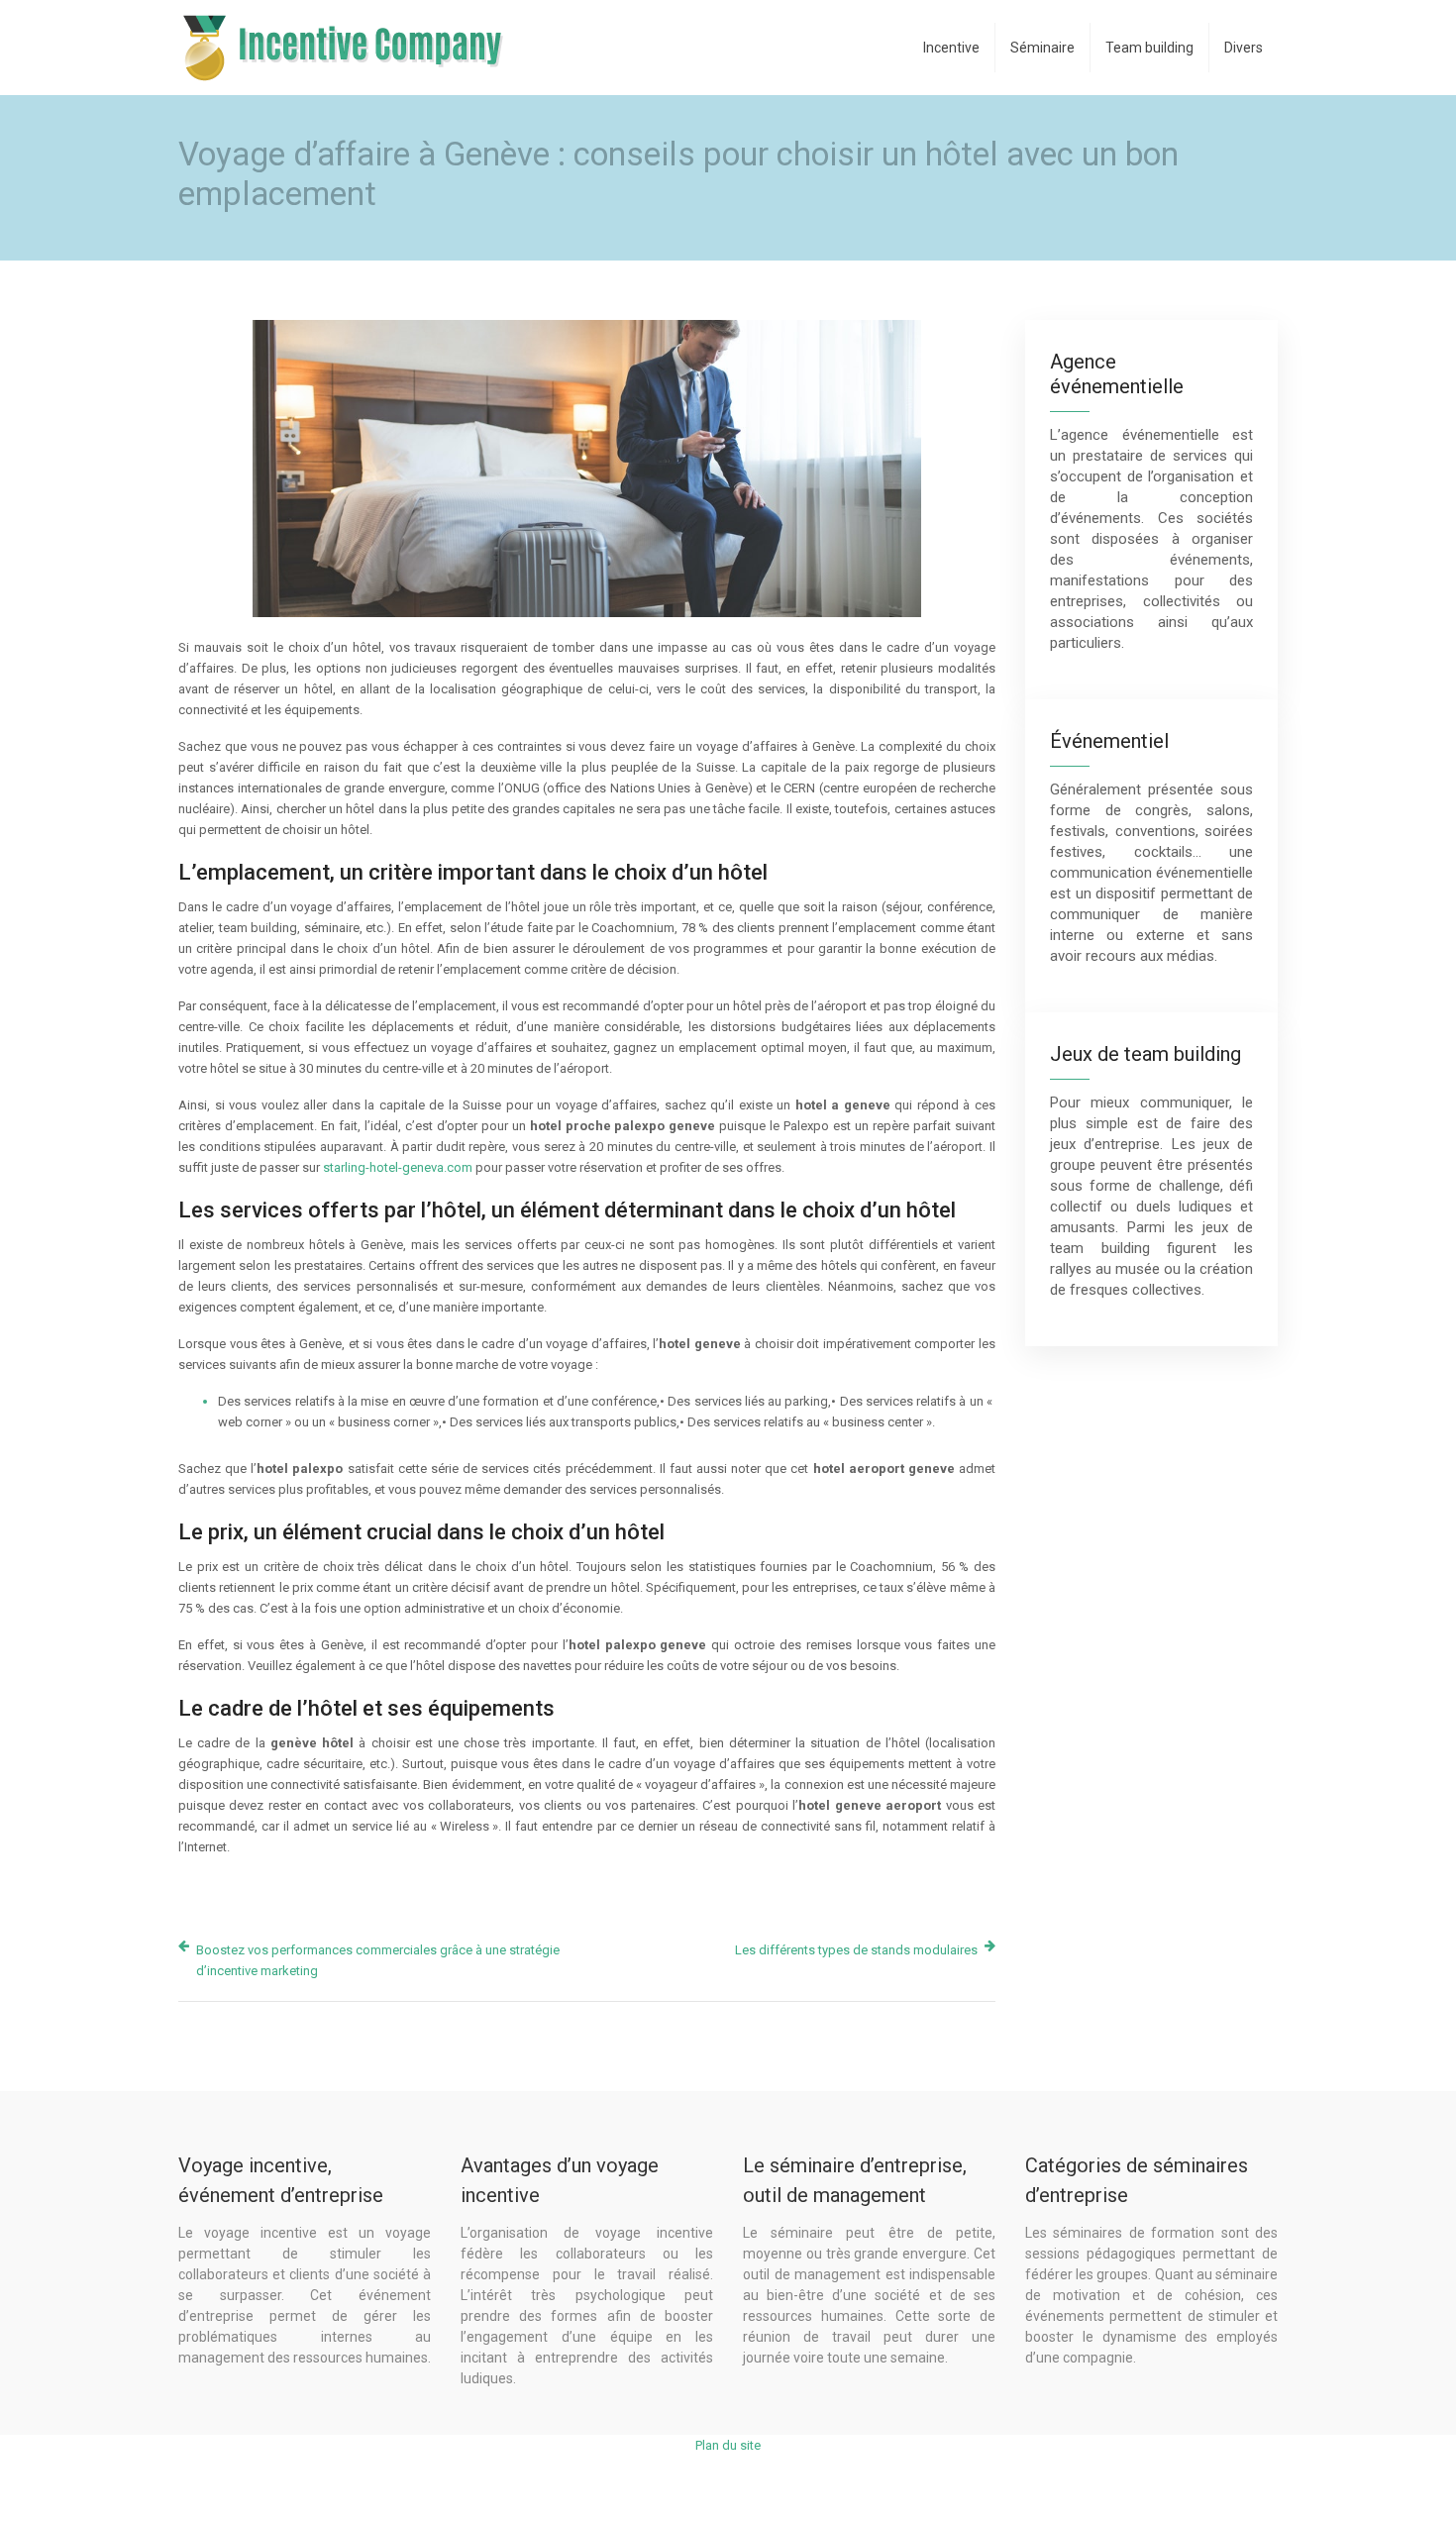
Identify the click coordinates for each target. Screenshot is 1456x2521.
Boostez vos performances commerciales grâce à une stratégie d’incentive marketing (378, 1960)
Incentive (951, 48)
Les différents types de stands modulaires (856, 1950)
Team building (1149, 48)
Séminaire (1042, 48)
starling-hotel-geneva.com (398, 1167)
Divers (1244, 48)
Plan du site (728, 2445)
